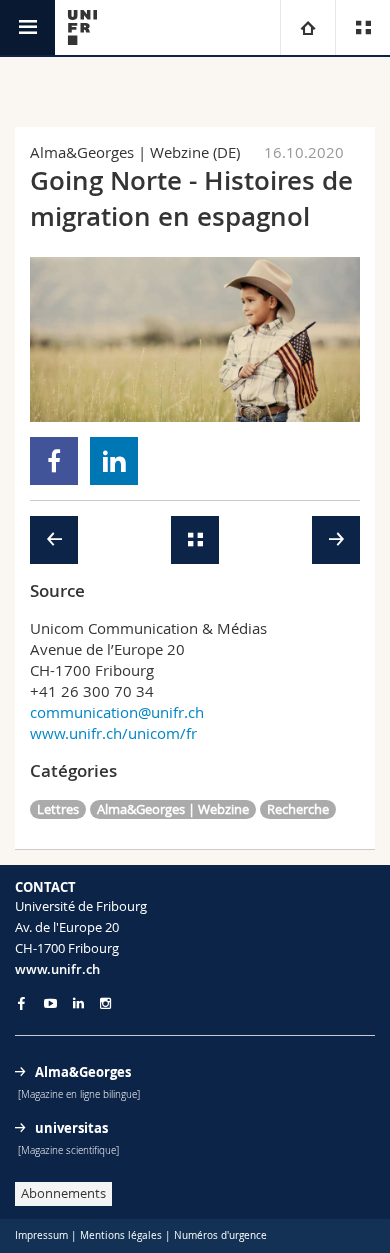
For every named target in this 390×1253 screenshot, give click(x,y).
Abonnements (63, 1193)
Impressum (41, 1235)
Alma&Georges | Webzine (173, 809)
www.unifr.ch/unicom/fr (113, 733)
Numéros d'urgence (220, 1235)
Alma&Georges (83, 1072)
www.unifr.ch (57, 969)
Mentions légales (121, 1235)
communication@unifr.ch (117, 712)
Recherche (298, 809)
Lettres (58, 809)
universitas (71, 1128)
